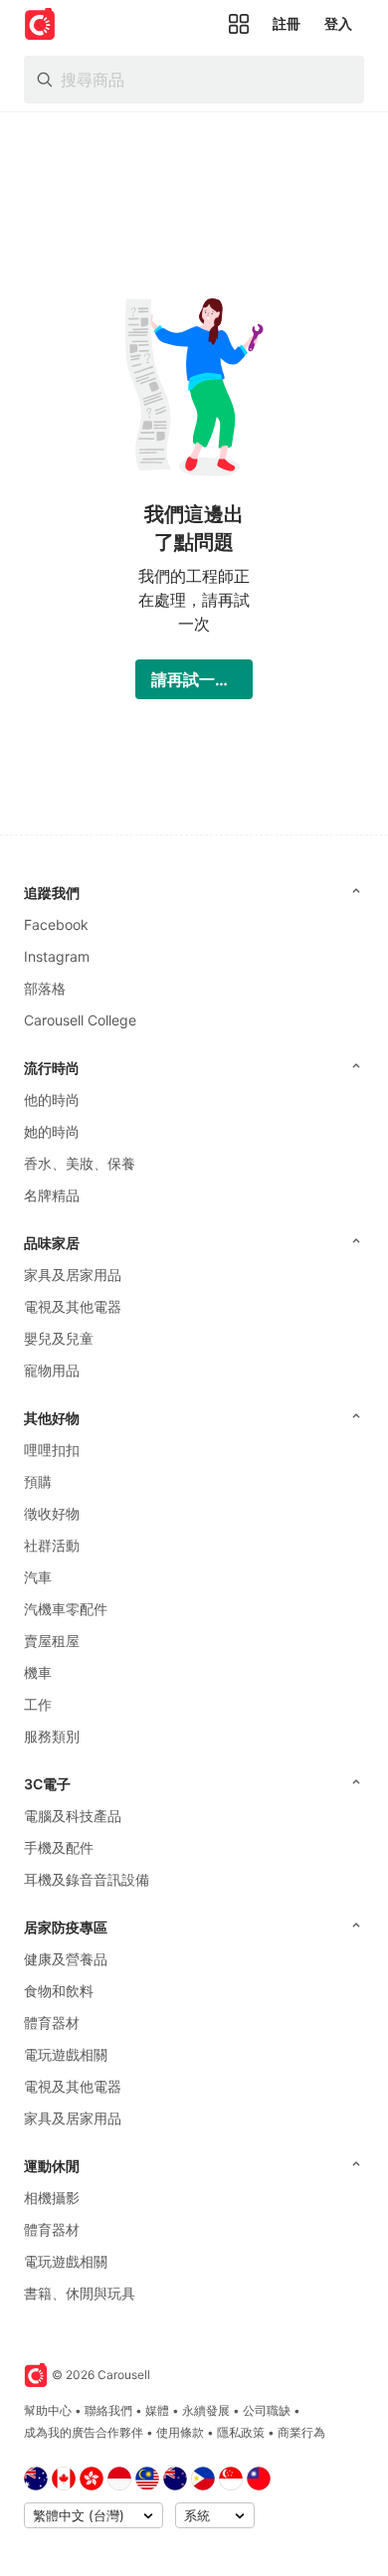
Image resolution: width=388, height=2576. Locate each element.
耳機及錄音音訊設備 (87, 1879)
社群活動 (52, 1545)
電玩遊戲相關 (66, 2054)
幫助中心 (48, 2410)
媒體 (157, 2410)
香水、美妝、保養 (80, 1163)
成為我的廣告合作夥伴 (84, 2432)
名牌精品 (52, 1195)
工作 (38, 1704)
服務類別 (52, 1736)
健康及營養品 (66, 1959)
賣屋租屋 (52, 1641)
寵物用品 (52, 1370)
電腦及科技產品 (73, 1816)
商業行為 (301, 2432)
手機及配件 (59, 1847)
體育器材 (52, 2023)
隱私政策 (241, 2432)
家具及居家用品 (73, 1275)
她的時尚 (52, 1131)
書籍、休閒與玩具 (80, 2293)
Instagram (57, 956)
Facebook (56, 924)
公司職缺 (267, 2410)
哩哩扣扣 (52, 1450)
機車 (38, 1672)
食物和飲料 (59, 1991)
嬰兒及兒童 (59, 1338)
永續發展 (206, 2410)
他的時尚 (52, 1100)
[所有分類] (239, 24)
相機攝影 (52, 2198)
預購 (38, 1481)
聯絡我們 (108, 2410)
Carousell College (80, 1020)
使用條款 (180, 2432)
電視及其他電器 (73, 1306)
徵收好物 (52, 1513)
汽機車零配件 (66, 1609)
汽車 (38, 1577)
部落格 (45, 988)
